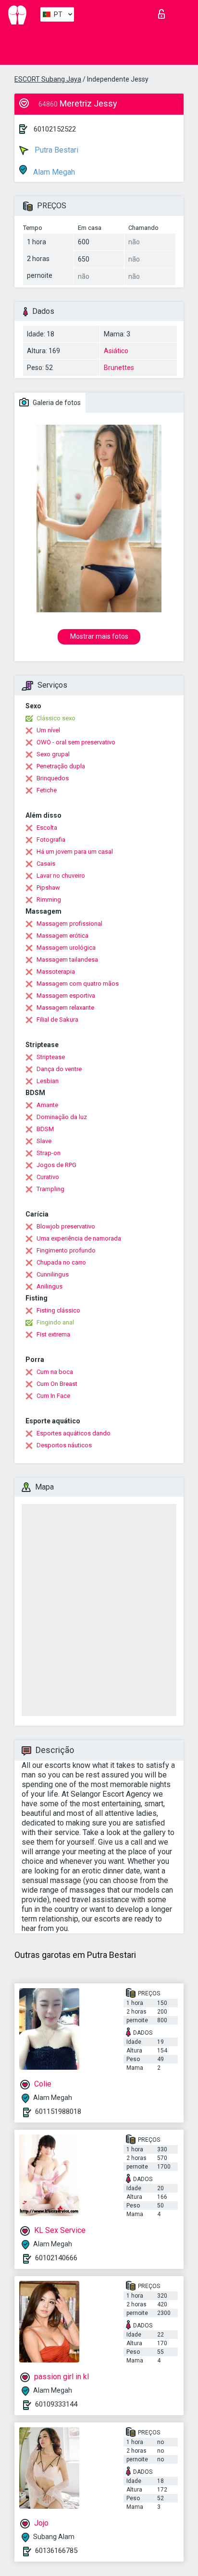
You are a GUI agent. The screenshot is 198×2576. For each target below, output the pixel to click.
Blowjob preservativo (66, 1226)
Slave (44, 1141)
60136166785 (56, 2551)
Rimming (49, 900)
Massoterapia (56, 972)
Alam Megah (53, 172)
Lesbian (48, 1081)
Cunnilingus (53, 1274)
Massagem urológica (66, 948)
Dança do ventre (59, 1069)
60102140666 (56, 2258)
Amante (47, 1105)
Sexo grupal (53, 754)
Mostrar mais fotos (99, 636)
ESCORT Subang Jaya (48, 79)
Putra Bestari (56, 150)
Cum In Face (53, 1396)
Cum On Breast (57, 1384)
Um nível (48, 730)
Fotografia (51, 840)
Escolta (47, 828)
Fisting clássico (58, 1310)
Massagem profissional (69, 924)
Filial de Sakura (57, 1020)
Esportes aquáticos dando (74, 1433)
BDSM (45, 1129)
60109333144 (56, 2404)
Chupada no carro (61, 1262)
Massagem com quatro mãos (78, 984)
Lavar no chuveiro (61, 876)
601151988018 (58, 2111)
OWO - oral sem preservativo (76, 742)
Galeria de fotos (56, 403)
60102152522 (55, 129)
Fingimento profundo (66, 1250)
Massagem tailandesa (67, 960)
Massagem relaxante (65, 1008)
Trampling (50, 1189)
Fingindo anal (55, 1322)
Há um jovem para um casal (75, 852)
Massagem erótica (62, 936)
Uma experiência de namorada (79, 1238)
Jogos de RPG (56, 1165)
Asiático (116, 351)
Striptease (51, 1057)
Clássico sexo (56, 718)
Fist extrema (53, 1334)
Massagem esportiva (66, 996)
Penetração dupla (61, 766)
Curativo (48, 1177)
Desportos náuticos (64, 1445)
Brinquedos (53, 778)
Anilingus (49, 1286)
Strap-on (49, 1153)
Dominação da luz (62, 1117)
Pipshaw (48, 888)
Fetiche (47, 790)
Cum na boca (55, 1372)
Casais (46, 864)
